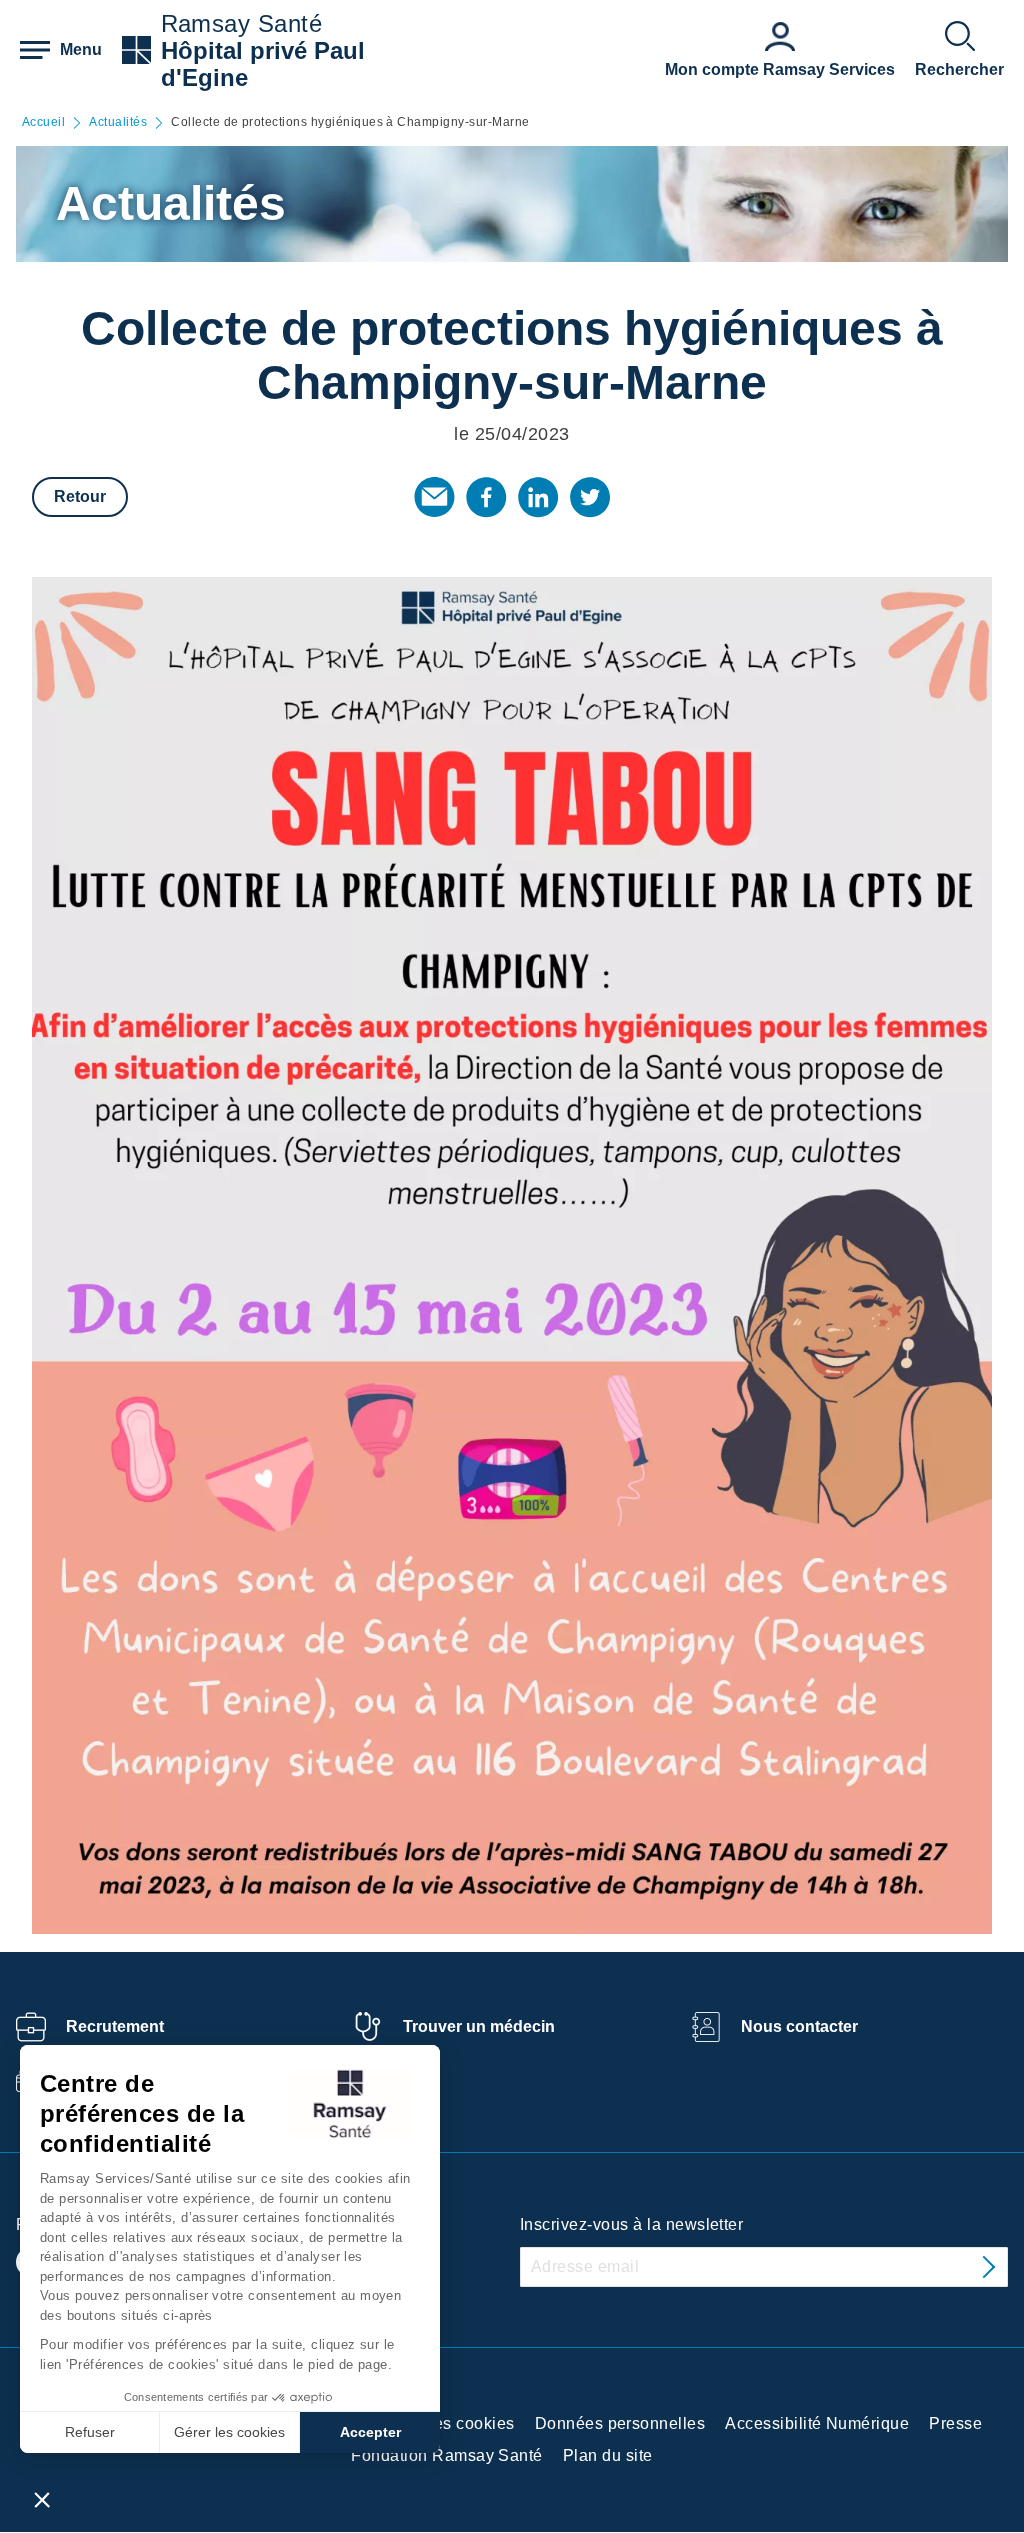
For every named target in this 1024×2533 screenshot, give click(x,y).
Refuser (90, 2432)
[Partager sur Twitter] (590, 497)
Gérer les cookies (229, 2432)
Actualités (118, 122)
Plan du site (608, 2455)
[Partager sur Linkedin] (538, 497)
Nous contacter (799, 2026)
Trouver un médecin (479, 2026)
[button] (42, 2499)
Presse (955, 2423)
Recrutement (115, 2026)
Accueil (43, 122)
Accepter (370, 2432)
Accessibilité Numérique (817, 2423)
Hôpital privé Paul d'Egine (263, 64)
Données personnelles (620, 2423)
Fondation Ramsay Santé (447, 2455)
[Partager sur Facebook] (486, 497)
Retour (80, 496)
